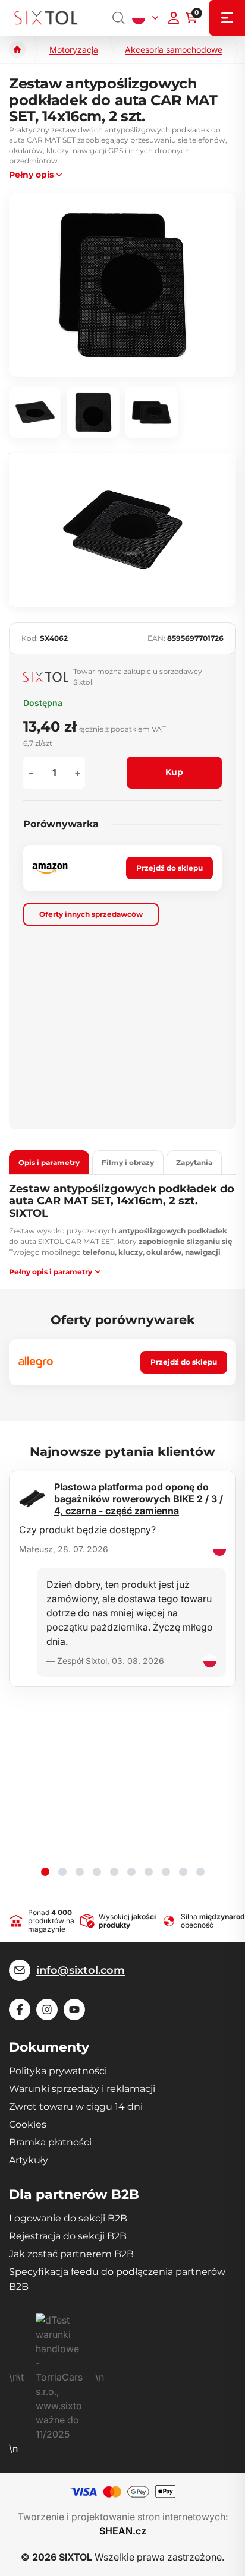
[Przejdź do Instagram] (47, 2009)
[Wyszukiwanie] (119, 18)
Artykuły (29, 2160)
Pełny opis (31, 175)
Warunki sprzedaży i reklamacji (82, 2089)
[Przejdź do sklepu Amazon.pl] (50, 868)
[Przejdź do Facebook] (20, 2009)
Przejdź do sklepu (169, 868)
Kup (174, 772)
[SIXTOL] (46, 18)
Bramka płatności (50, 2142)
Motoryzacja (74, 50)
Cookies (28, 2124)
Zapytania (194, 1162)
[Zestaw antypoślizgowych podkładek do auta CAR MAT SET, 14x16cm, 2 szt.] (122, 285)
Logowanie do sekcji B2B (68, 2218)
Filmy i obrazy (128, 1162)
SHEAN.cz (123, 2531)
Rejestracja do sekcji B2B (68, 2236)
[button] (45, 1872)
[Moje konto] (174, 18)
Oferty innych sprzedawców (91, 914)
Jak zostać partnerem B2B (71, 2254)
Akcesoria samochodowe (174, 50)
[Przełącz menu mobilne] (227, 18)
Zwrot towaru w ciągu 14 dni (76, 2107)
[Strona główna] (17, 49)
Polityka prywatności (58, 2071)
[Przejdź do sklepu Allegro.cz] (36, 1362)
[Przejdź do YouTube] (74, 2009)
